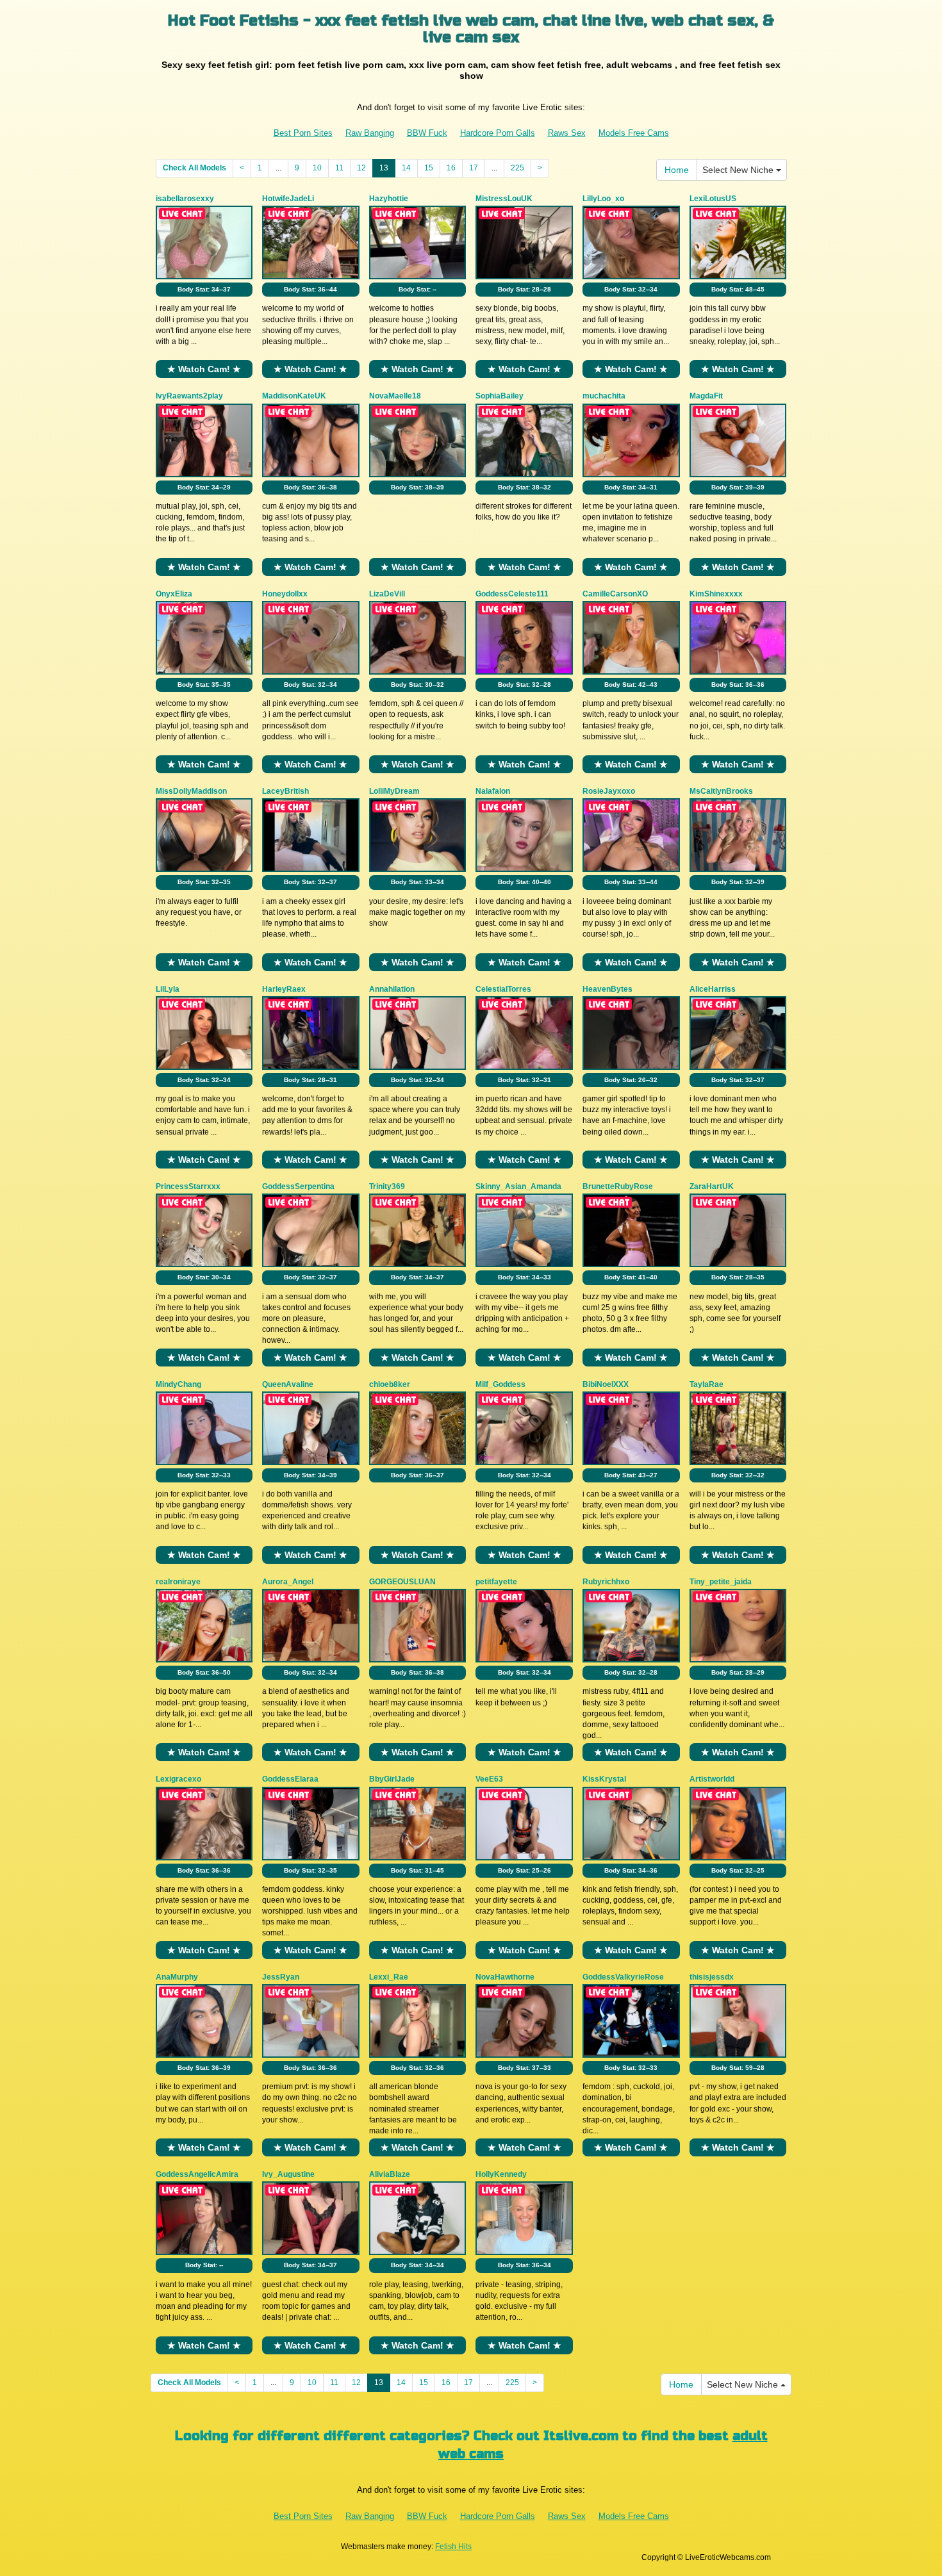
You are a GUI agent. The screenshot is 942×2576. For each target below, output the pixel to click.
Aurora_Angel (288, 1582)
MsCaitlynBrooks (721, 791)
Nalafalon (493, 791)
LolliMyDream (394, 791)
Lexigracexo (178, 1779)
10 (317, 168)
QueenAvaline (288, 1384)
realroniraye (178, 1582)
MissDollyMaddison (191, 791)
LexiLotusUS (713, 199)
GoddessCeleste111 (512, 594)
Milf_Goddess (500, 1384)
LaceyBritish (285, 791)
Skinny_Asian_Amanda (518, 1186)
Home (677, 170)
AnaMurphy (177, 1977)
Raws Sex (567, 133)
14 (406, 168)
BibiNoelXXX (606, 1384)
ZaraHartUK (712, 1186)
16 (451, 168)
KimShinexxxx (716, 594)
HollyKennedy (501, 2174)
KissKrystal (604, 1779)
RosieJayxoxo (609, 791)
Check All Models (194, 168)
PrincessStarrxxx (188, 1186)
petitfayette (496, 1582)
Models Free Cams (634, 133)
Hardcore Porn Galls (498, 133)
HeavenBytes (607, 989)
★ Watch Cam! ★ (204, 369)
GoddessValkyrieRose (623, 1977)
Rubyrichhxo (606, 1582)
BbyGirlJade (392, 1779)
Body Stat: (204, 289)
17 (474, 168)
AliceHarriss (713, 989)
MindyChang (178, 1384)
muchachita (604, 396)
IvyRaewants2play (189, 396)
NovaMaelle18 (395, 396)
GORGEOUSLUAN (402, 1582)
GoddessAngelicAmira (197, 2174)
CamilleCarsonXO (615, 594)
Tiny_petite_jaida (721, 1582)
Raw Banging (370, 133)
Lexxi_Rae (389, 1977)
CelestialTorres (503, 989)
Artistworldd (712, 1779)
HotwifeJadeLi (288, 199)
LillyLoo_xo (603, 199)
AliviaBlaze (390, 2174)
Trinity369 (387, 1186)
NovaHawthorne (505, 1977)
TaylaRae (706, 1384)
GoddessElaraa (290, 1779)
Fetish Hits (453, 2547)
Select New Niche (739, 170)
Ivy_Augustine (288, 2174)
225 (517, 168)
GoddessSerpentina (298, 1186)
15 (429, 168)
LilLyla (168, 989)
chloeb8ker (390, 1384)
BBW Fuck (427, 133)
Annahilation (392, 989)
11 (339, 168)
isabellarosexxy (185, 199)
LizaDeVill (387, 594)
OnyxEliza (174, 594)
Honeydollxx (285, 594)
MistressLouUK (504, 199)
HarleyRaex (284, 989)
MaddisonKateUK (294, 396)
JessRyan (281, 1977)
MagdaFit (706, 396)
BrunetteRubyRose (618, 1186)
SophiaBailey (500, 396)
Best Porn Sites (303, 133)
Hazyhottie (389, 199)
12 (361, 168)
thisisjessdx (712, 1977)
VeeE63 (489, 1779)
